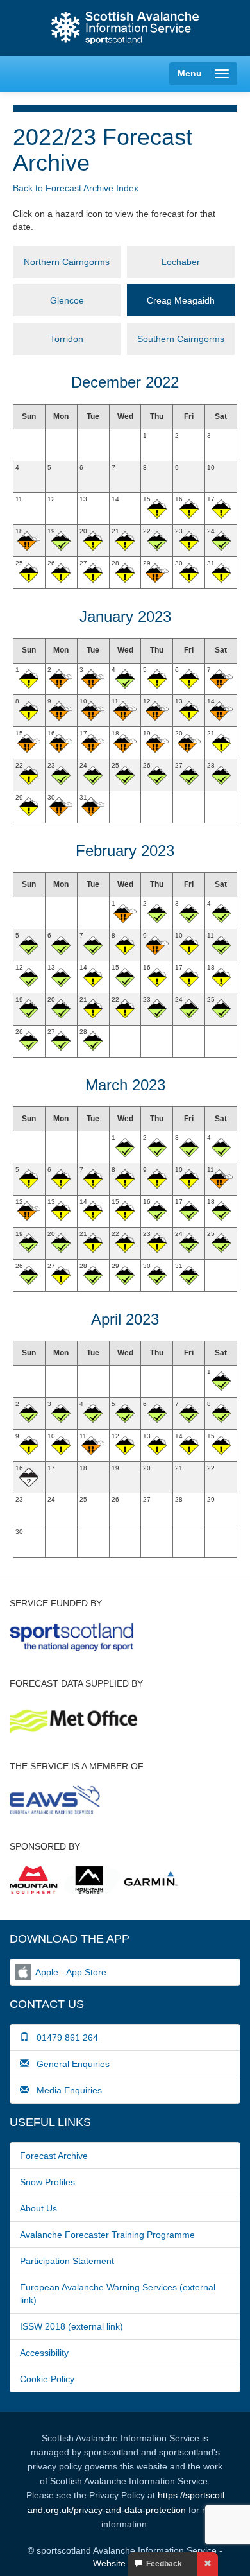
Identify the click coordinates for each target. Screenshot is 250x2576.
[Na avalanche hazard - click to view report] (29, 1477)
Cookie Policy (47, 2379)
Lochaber (181, 262)
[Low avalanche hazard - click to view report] (61, 541)
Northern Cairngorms (67, 262)
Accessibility (44, 2353)
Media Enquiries (65, 2090)
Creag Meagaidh (181, 300)
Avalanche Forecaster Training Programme (107, 2235)
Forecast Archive (54, 2156)
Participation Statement (67, 2261)
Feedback (162, 2564)
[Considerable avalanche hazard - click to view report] (29, 541)
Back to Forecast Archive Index (76, 188)
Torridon (67, 339)
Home (125, 28)
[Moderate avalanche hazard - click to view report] (157, 509)
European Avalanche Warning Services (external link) (118, 2294)
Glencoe (67, 300)
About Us (38, 2208)
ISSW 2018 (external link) (71, 2326)
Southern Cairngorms (181, 339)
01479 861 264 (63, 2038)
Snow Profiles (47, 2182)
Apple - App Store (71, 1972)
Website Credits (125, 2563)
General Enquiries (69, 2064)
